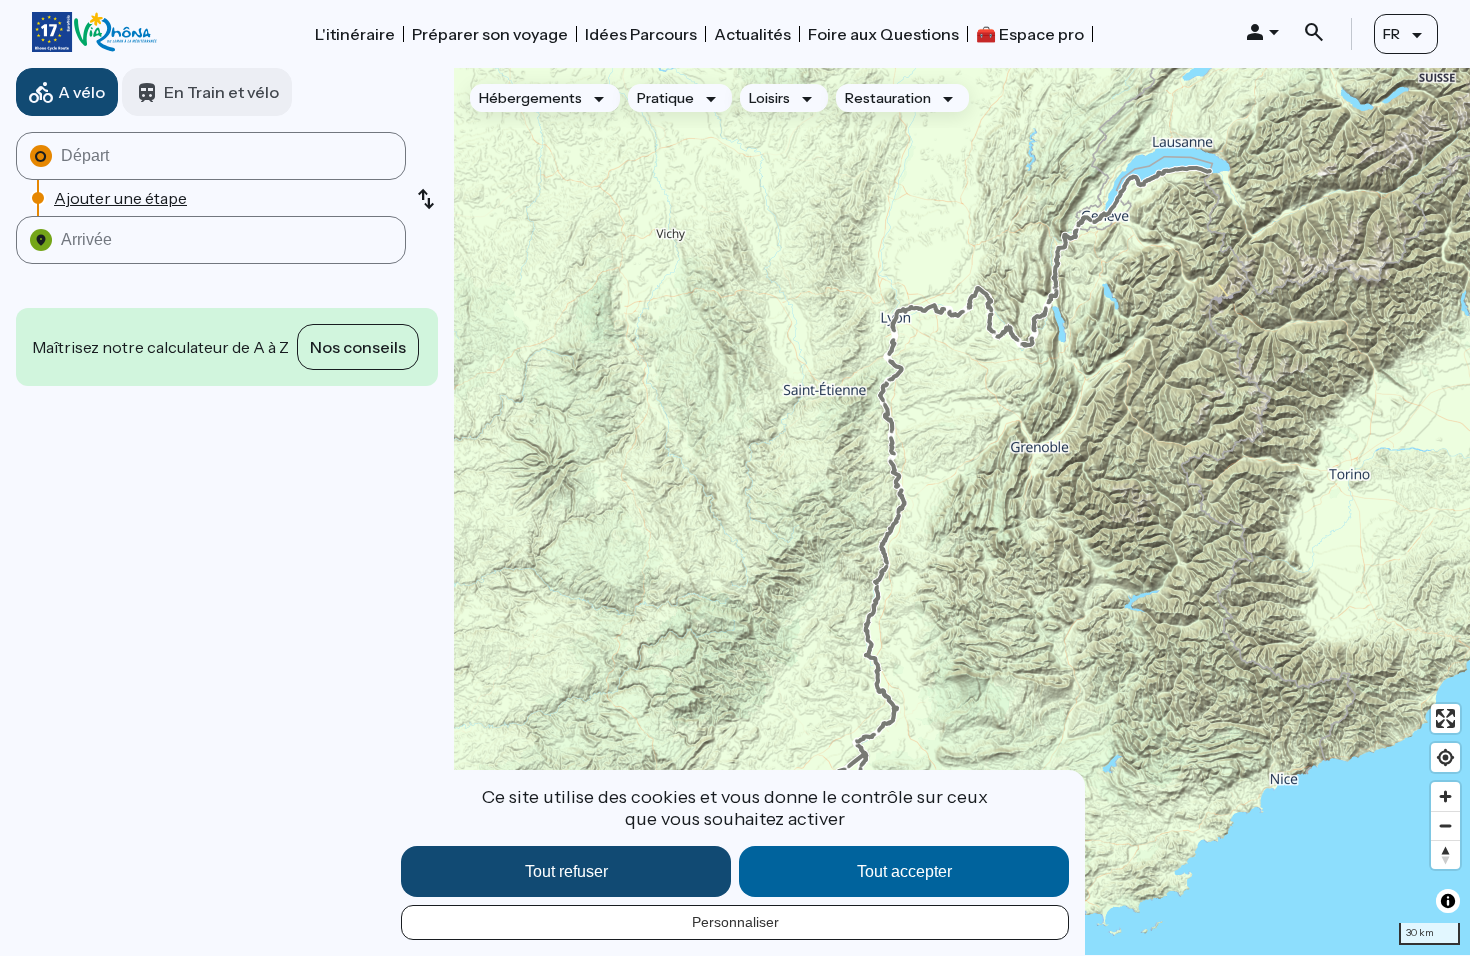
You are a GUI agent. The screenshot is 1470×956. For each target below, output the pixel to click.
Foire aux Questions (883, 34)
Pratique (665, 98)
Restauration (888, 98)
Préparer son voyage (490, 34)
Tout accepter (904, 871)
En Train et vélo (221, 92)
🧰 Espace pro (1030, 34)
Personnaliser (735, 922)
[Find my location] (1445, 757)
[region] (962, 511)
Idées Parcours (641, 34)
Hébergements (530, 98)
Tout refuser (566, 871)
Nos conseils (358, 347)
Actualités (752, 34)
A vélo (81, 92)
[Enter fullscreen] (1445, 718)
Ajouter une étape (120, 198)
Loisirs (769, 98)
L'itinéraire (355, 34)
